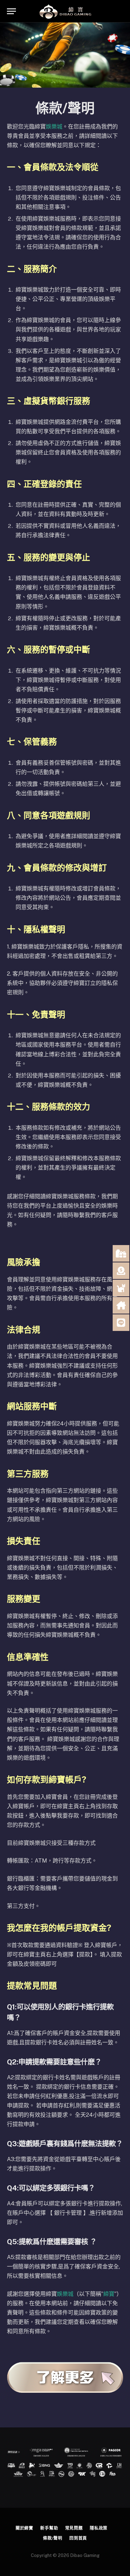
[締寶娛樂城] (65, 11)
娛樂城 (54, 127)
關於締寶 (24, 2528)
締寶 (109, 2294)
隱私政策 (99, 2528)
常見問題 (74, 2528)
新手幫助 (49, 2528)
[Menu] (11, 11)
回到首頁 (78, 2538)
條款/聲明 (53, 2538)
